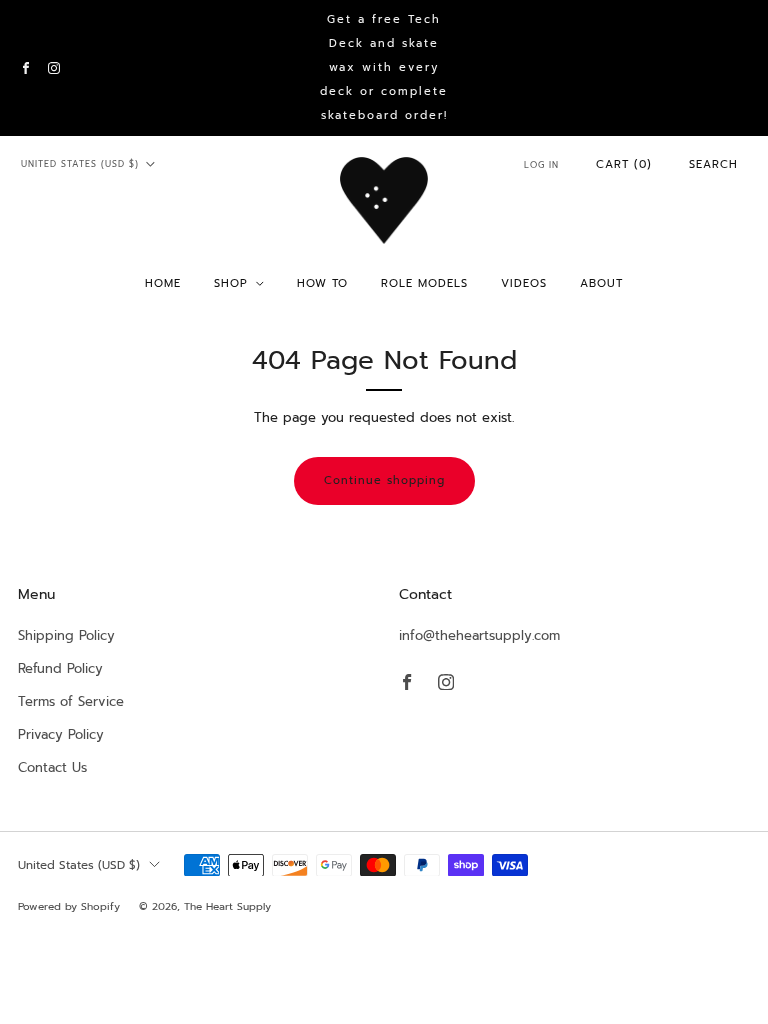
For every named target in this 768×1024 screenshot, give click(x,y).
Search (713, 164)
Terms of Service (71, 701)
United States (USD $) (80, 164)
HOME (163, 283)
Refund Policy (60, 668)
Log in (541, 165)
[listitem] (384, 68)
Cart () (624, 164)
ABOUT (601, 283)
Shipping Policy (66, 635)
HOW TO (322, 283)
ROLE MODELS (424, 283)
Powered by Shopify (69, 906)
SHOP (231, 283)
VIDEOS (524, 283)
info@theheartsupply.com (479, 635)
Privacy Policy (61, 734)
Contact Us (52, 767)
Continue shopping (384, 480)
